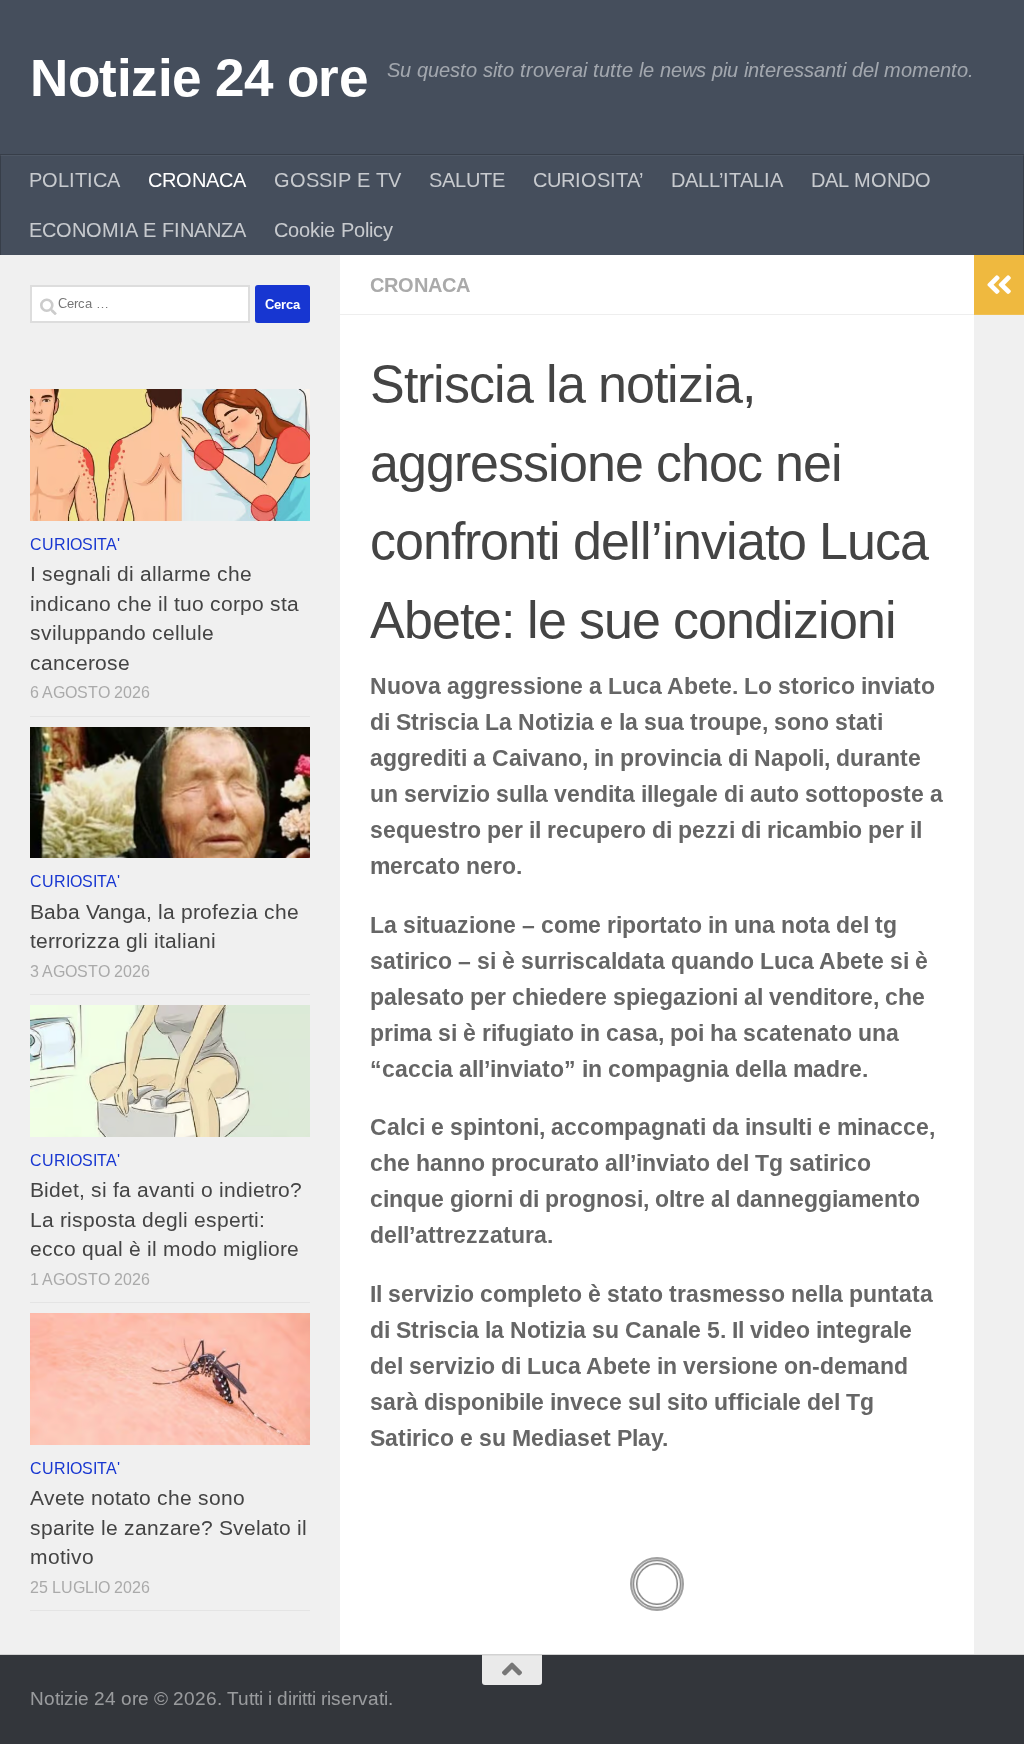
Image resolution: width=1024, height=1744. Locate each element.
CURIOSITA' (75, 544)
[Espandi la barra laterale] (999, 285)
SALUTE (467, 180)
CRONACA (197, 180)
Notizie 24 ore (198, 77)
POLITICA (74, 180)
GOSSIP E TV (337, 180)
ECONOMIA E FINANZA (137, 230)
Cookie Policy (333, 230)
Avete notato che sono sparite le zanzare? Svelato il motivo (168, 1527)
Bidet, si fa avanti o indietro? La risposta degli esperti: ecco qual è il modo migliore (166, 1219)
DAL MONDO (871, 180)
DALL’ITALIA (727, 180)
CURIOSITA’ (588, 180)
